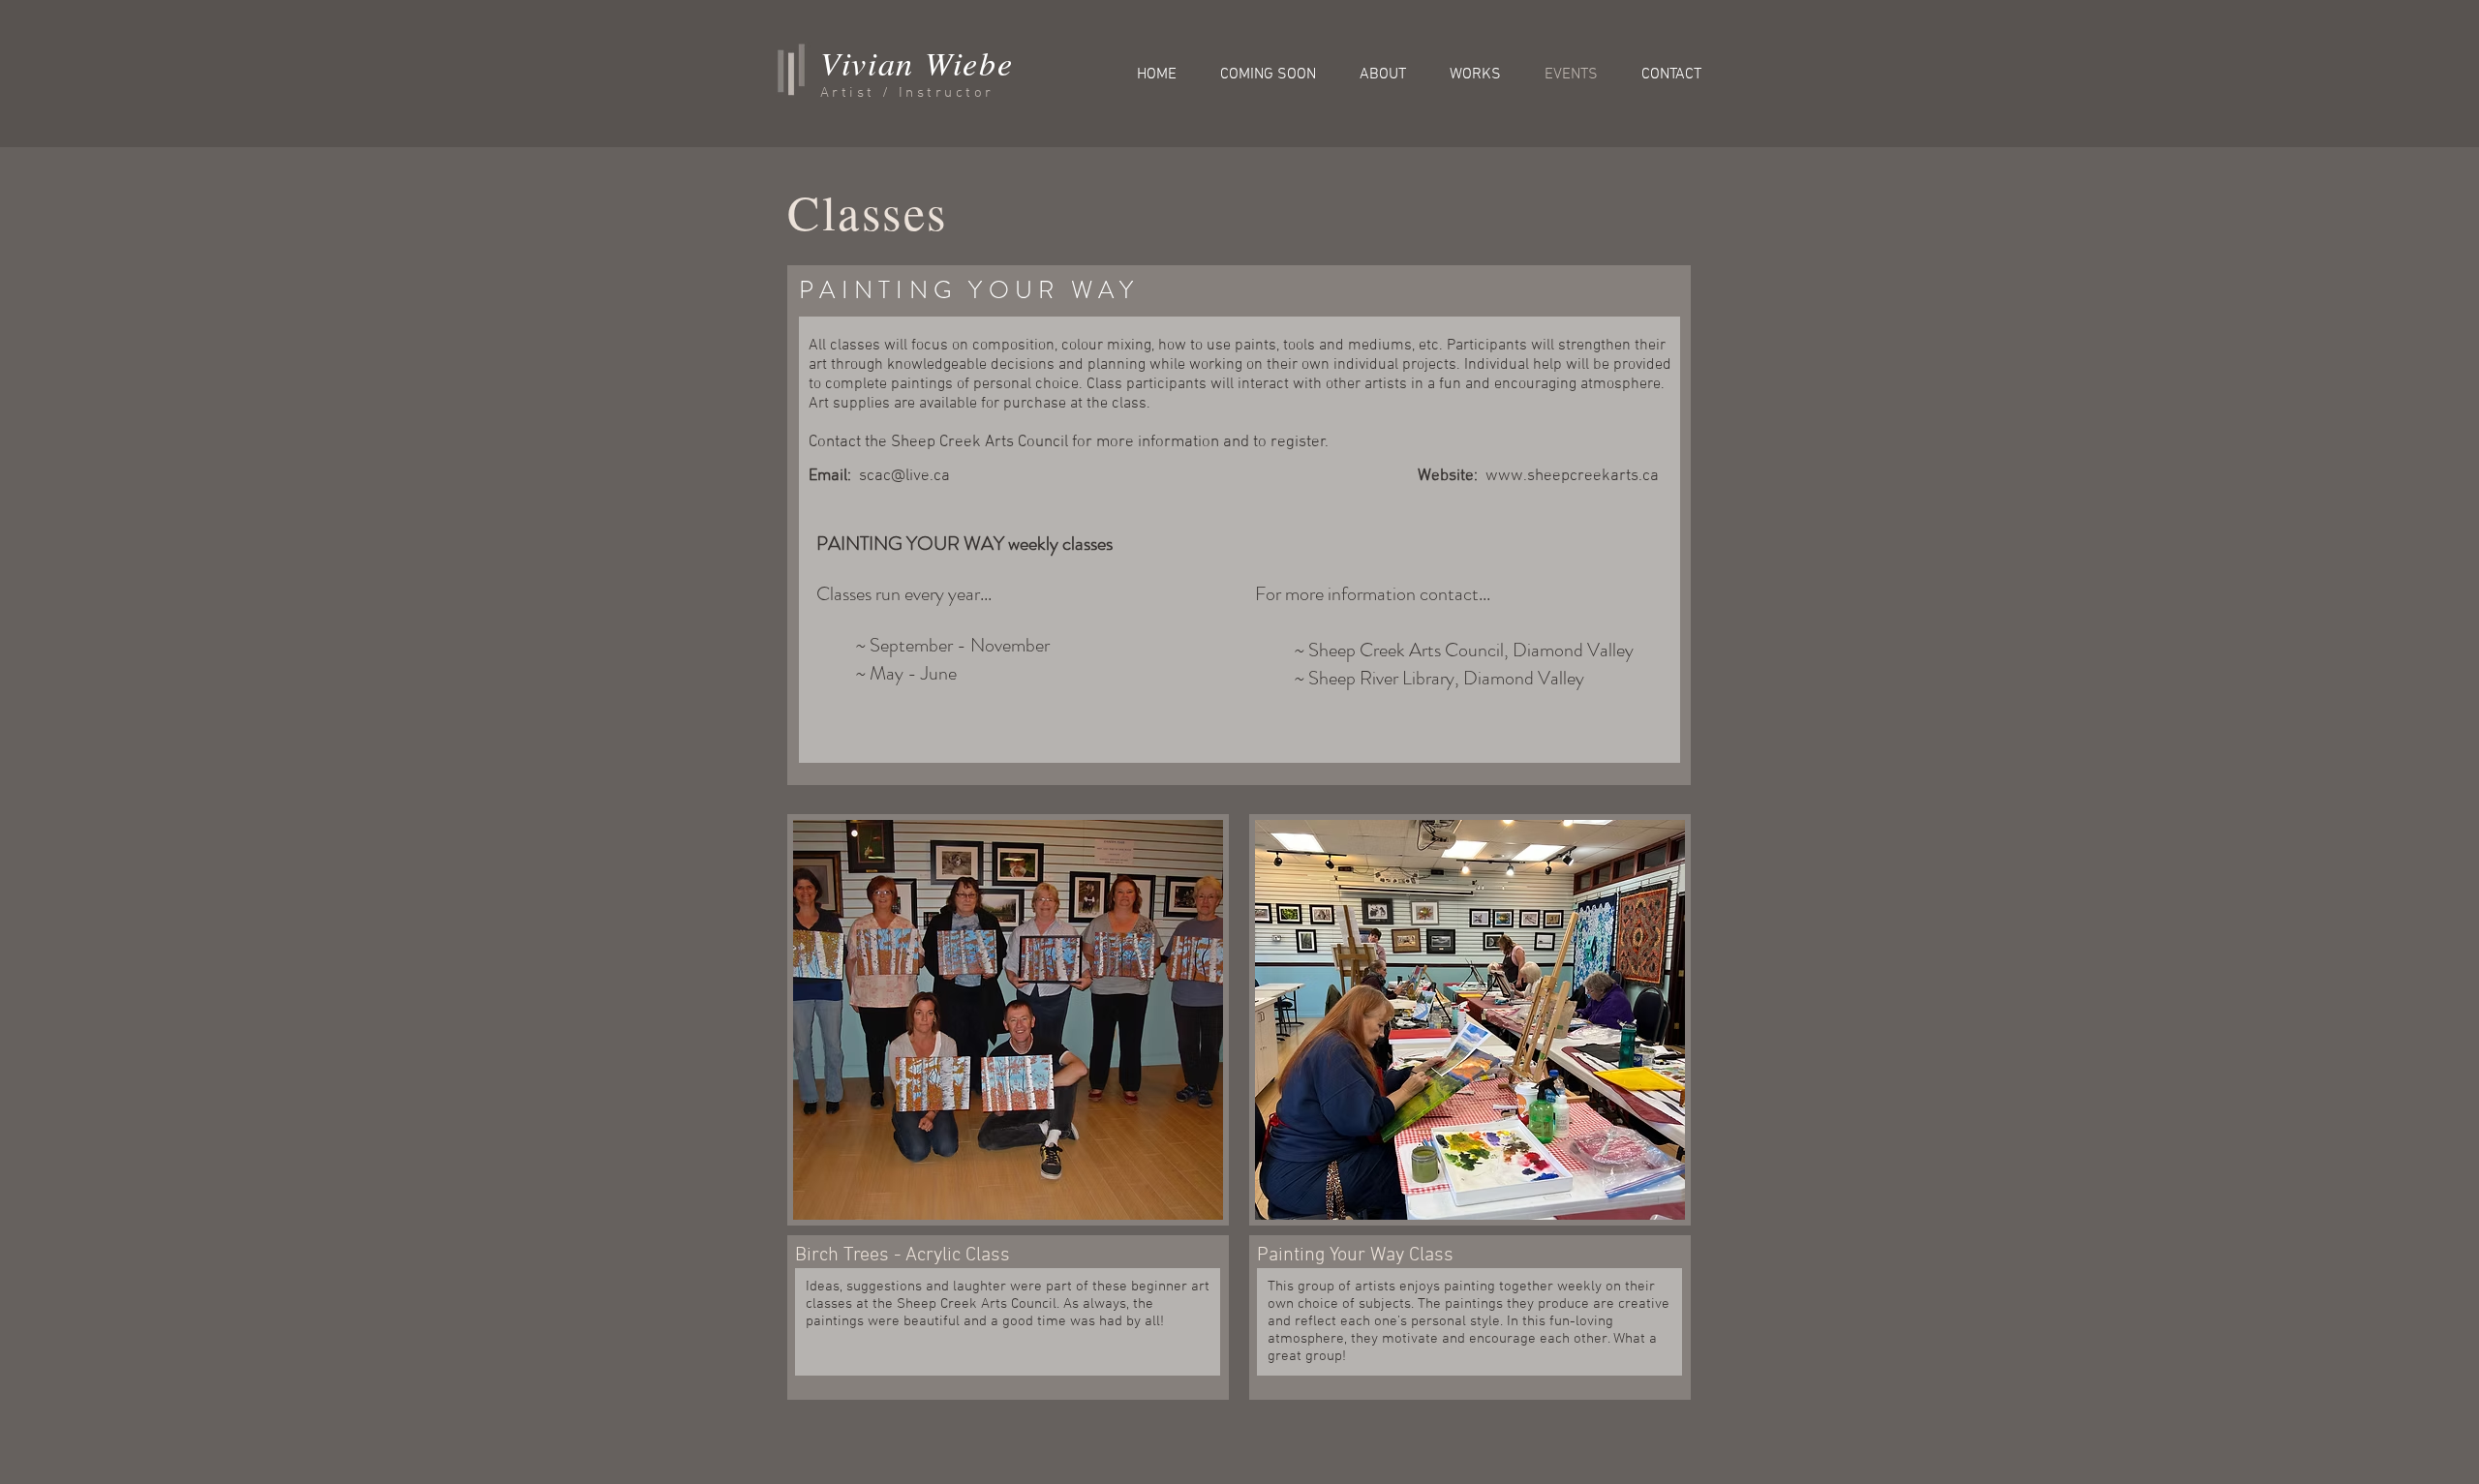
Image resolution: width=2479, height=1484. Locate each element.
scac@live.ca (904, 476)
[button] (1008, 1020)
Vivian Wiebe (917, 62)
